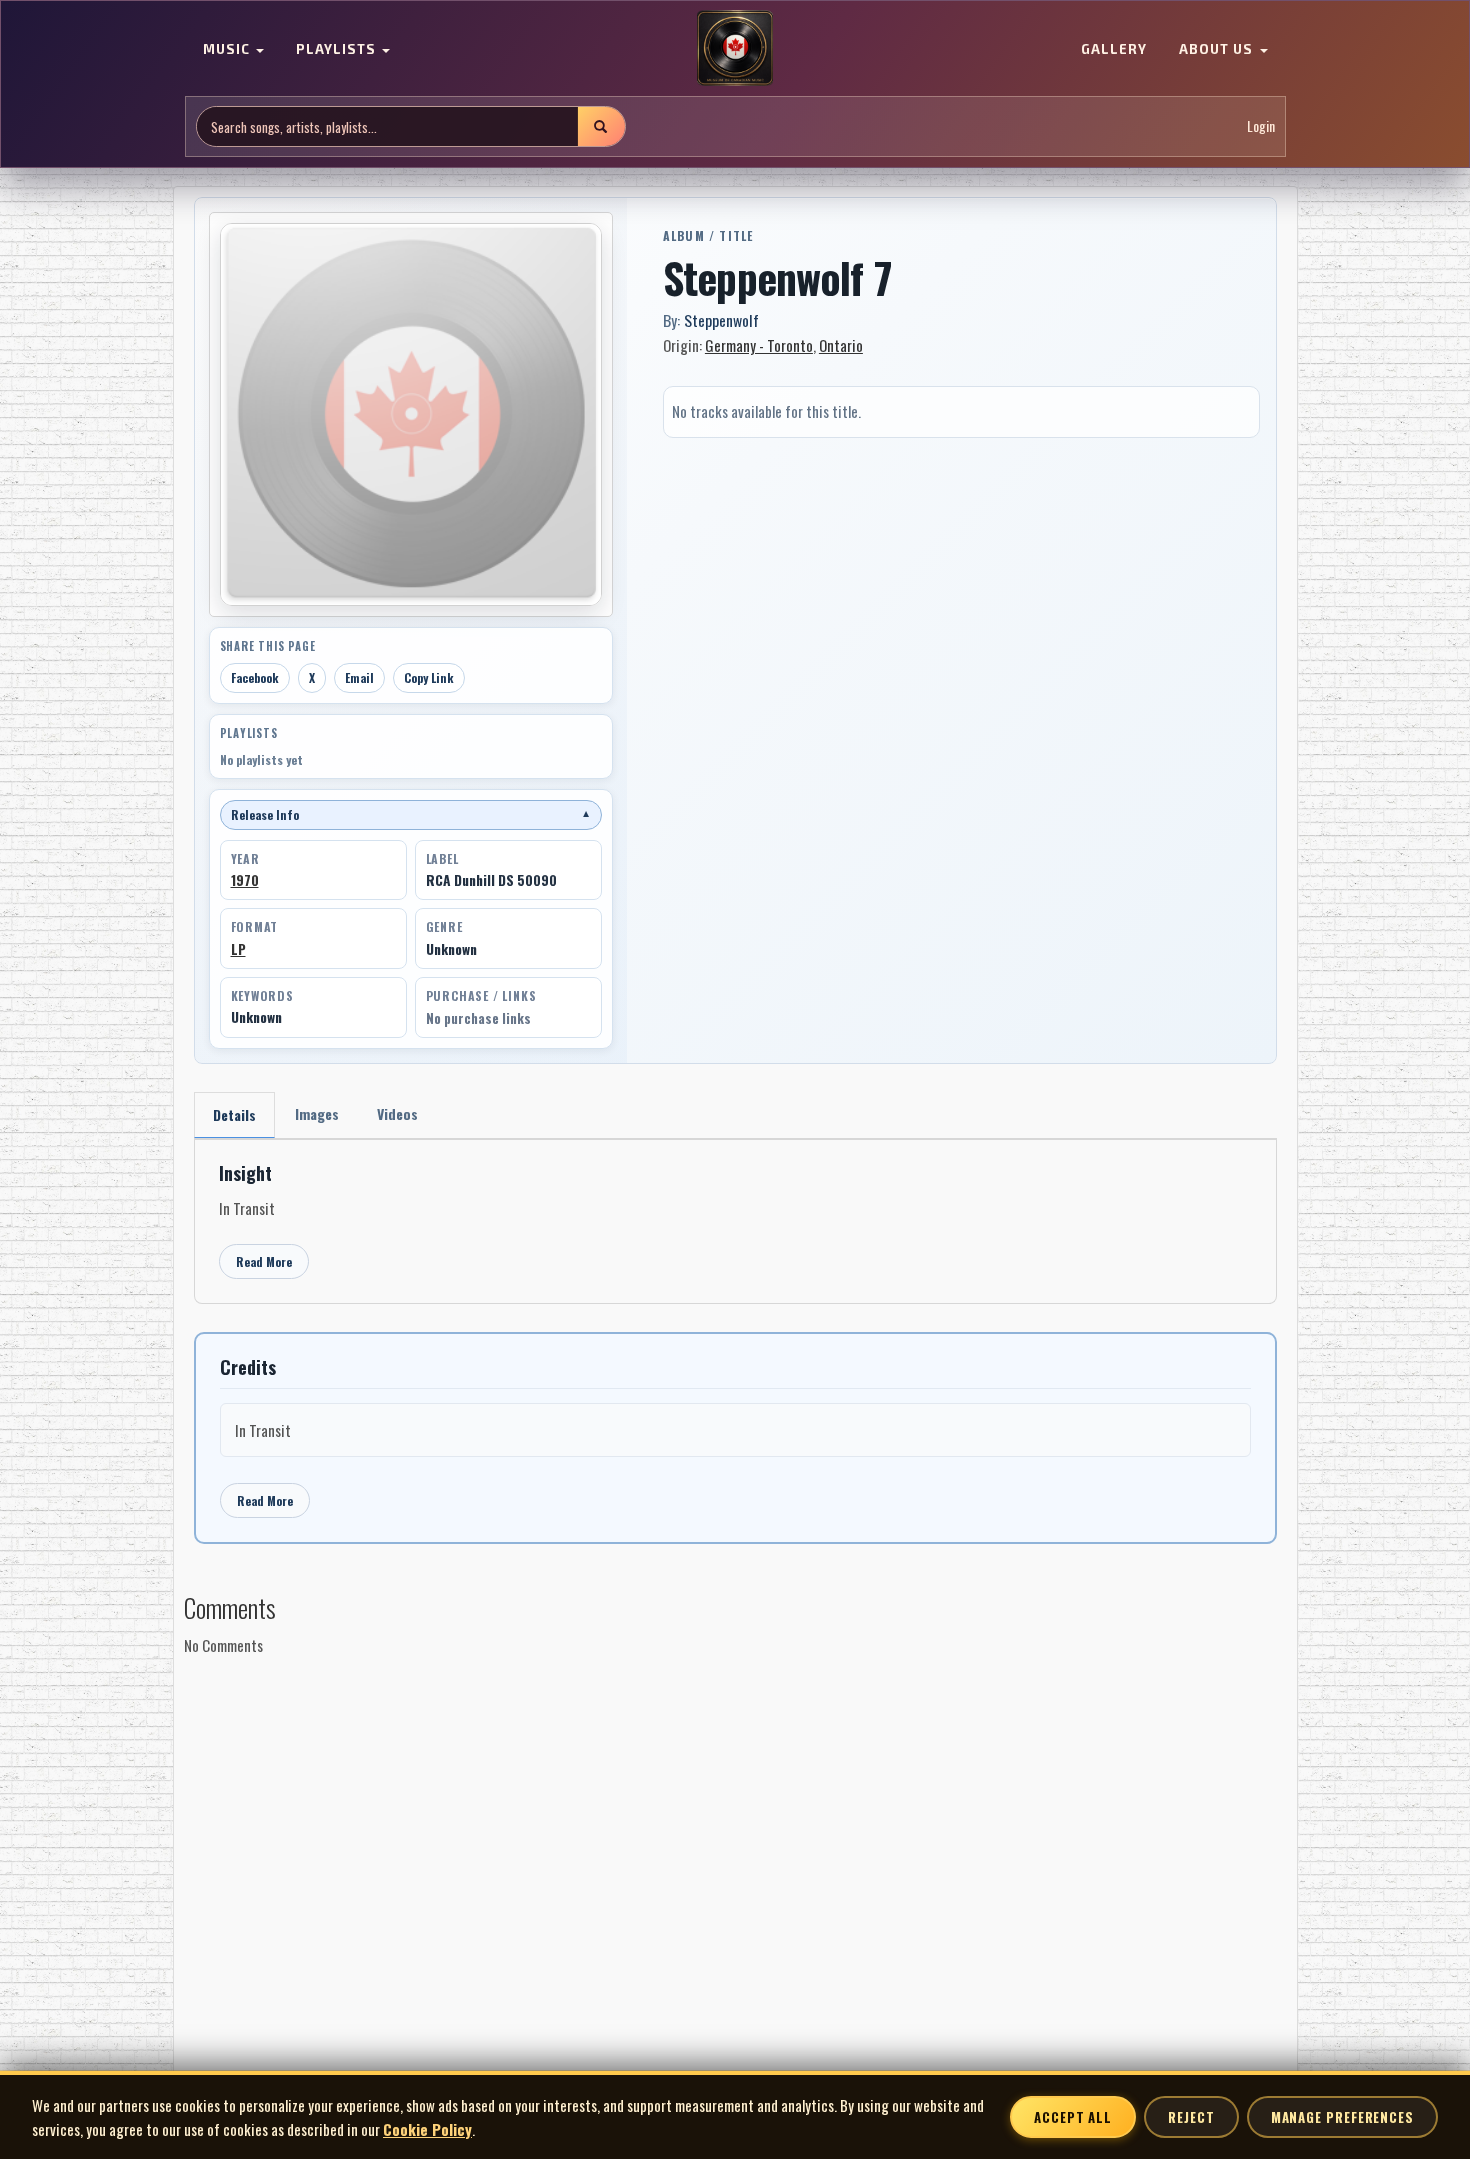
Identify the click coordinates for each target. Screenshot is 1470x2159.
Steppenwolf (721, 320)
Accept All (1073, 2117)
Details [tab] (234, 1114)
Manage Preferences (1342, 2117)
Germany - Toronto (759, 345)
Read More (264, 1261)
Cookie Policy (427, 2129)
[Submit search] (601, 126)
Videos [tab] (397, 1113)
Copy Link (429, 677)
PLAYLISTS (338, 50)
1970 (245, 880)
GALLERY (1114, 50)
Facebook (255, 677)
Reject (1191, 2117)
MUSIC (228, 50)
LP (238, 949)
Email (359, 677)
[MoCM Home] (735, 49)
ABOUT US (1218, 50)
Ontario (841, 345)
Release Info (411, 814)
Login (1261, 126)
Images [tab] (317, 1113)
